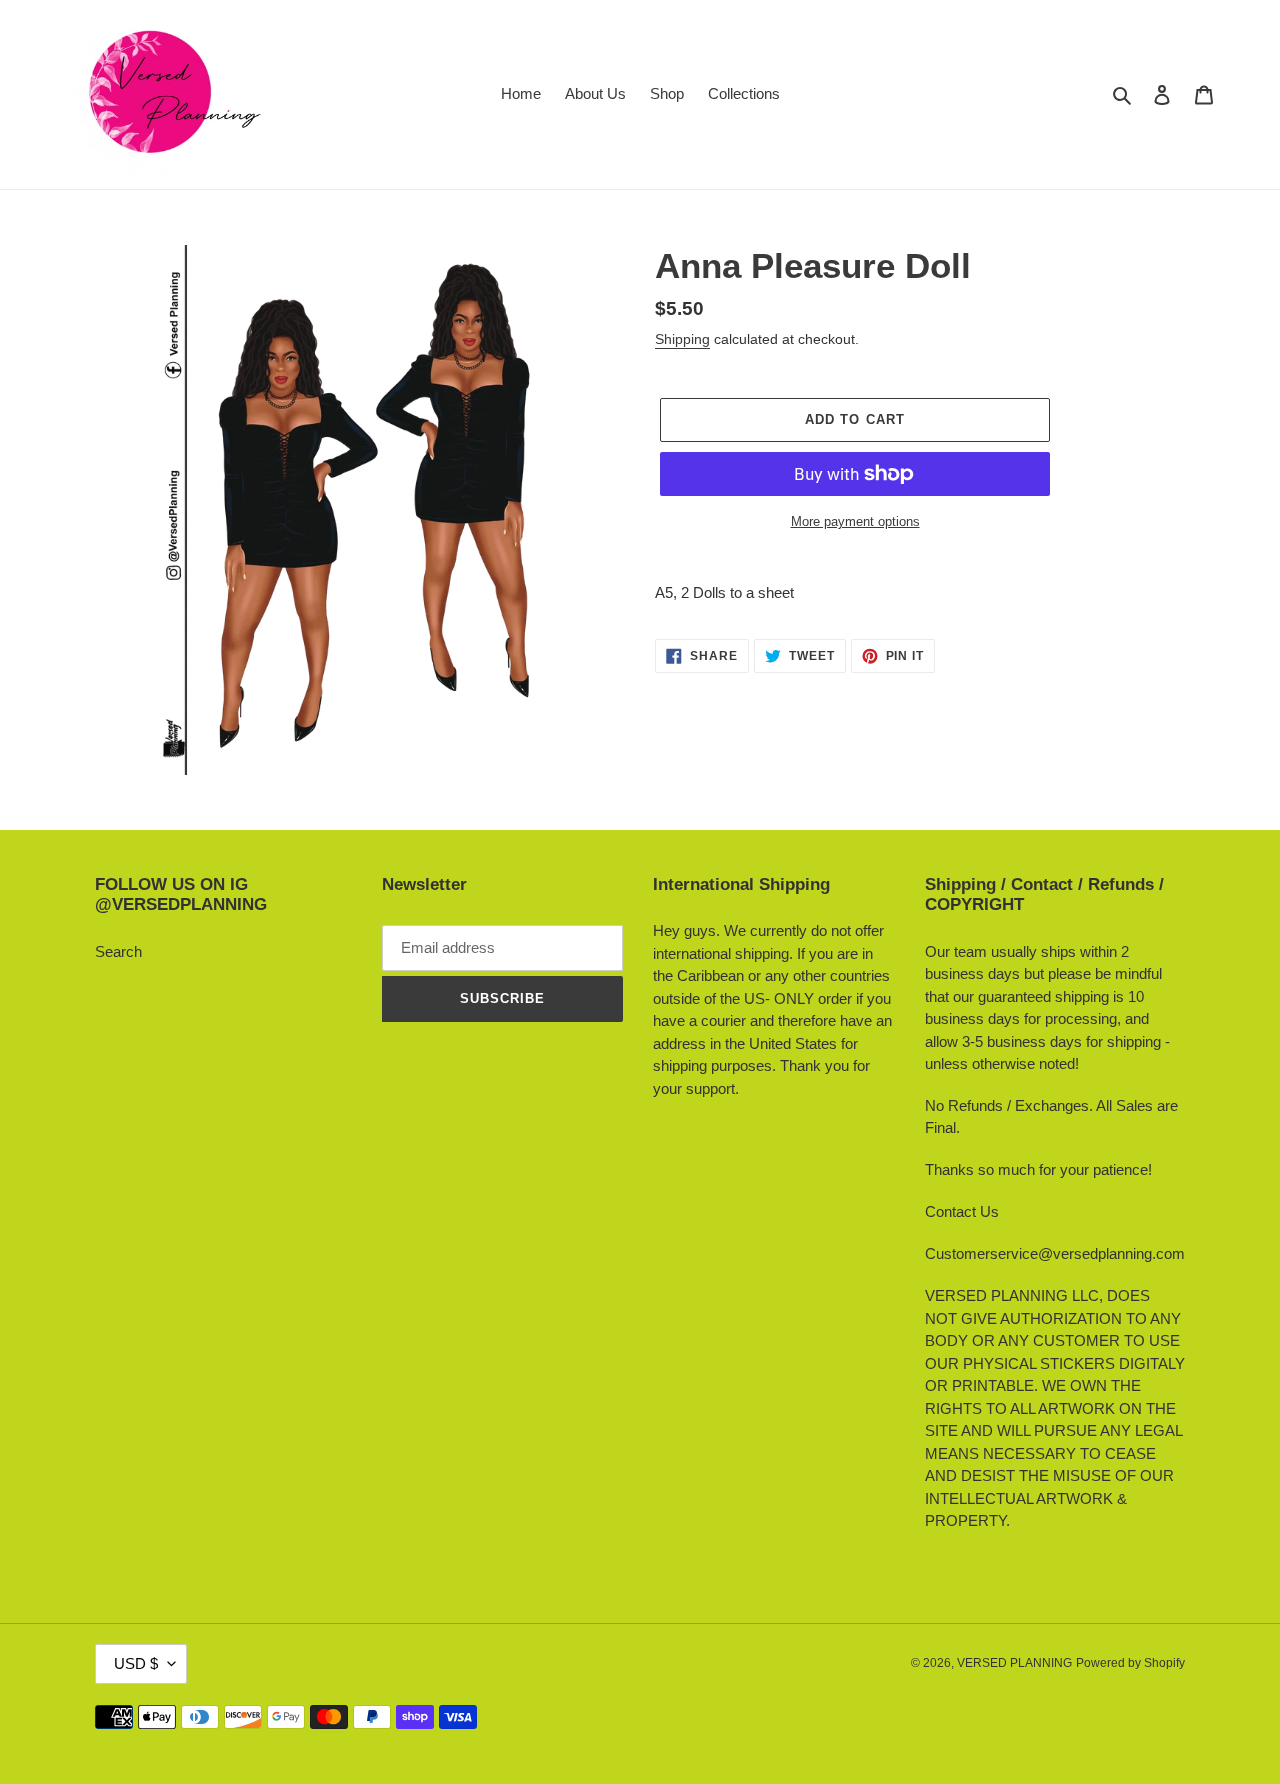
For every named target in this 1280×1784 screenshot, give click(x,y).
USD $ (136, 1663)
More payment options (855, 521)
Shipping (682, 339)
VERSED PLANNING (1014, 1663)
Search (118, 951)
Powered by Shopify (1130, 1663)
